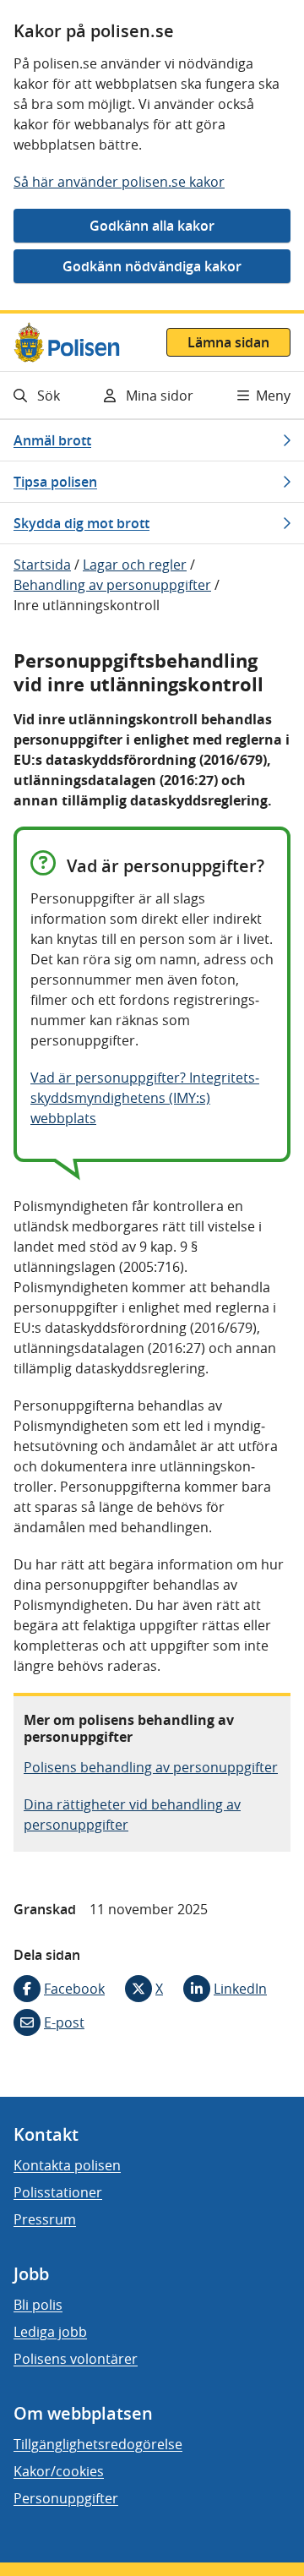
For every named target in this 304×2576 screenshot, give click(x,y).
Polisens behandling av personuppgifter (151, 1767)
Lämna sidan (228, 342)
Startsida (42, 565)
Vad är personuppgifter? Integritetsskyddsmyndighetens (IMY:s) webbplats (145, 1098)
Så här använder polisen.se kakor (119, 182)
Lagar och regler (135, 565)
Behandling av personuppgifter (112, 585)
